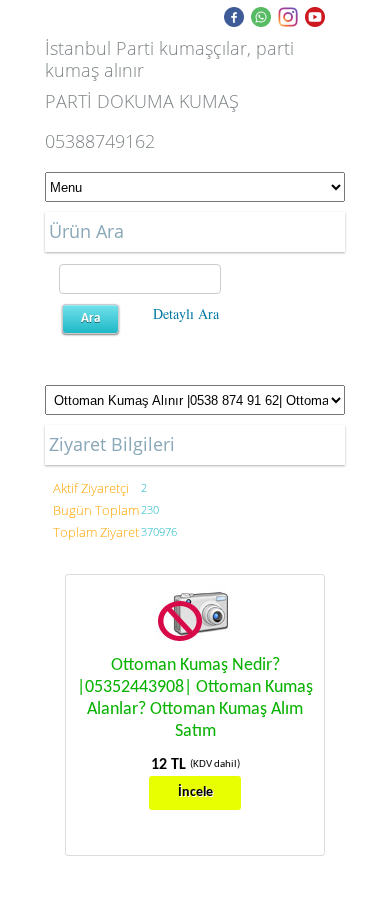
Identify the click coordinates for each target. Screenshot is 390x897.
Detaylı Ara (186, 313)
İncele (195, 792)
